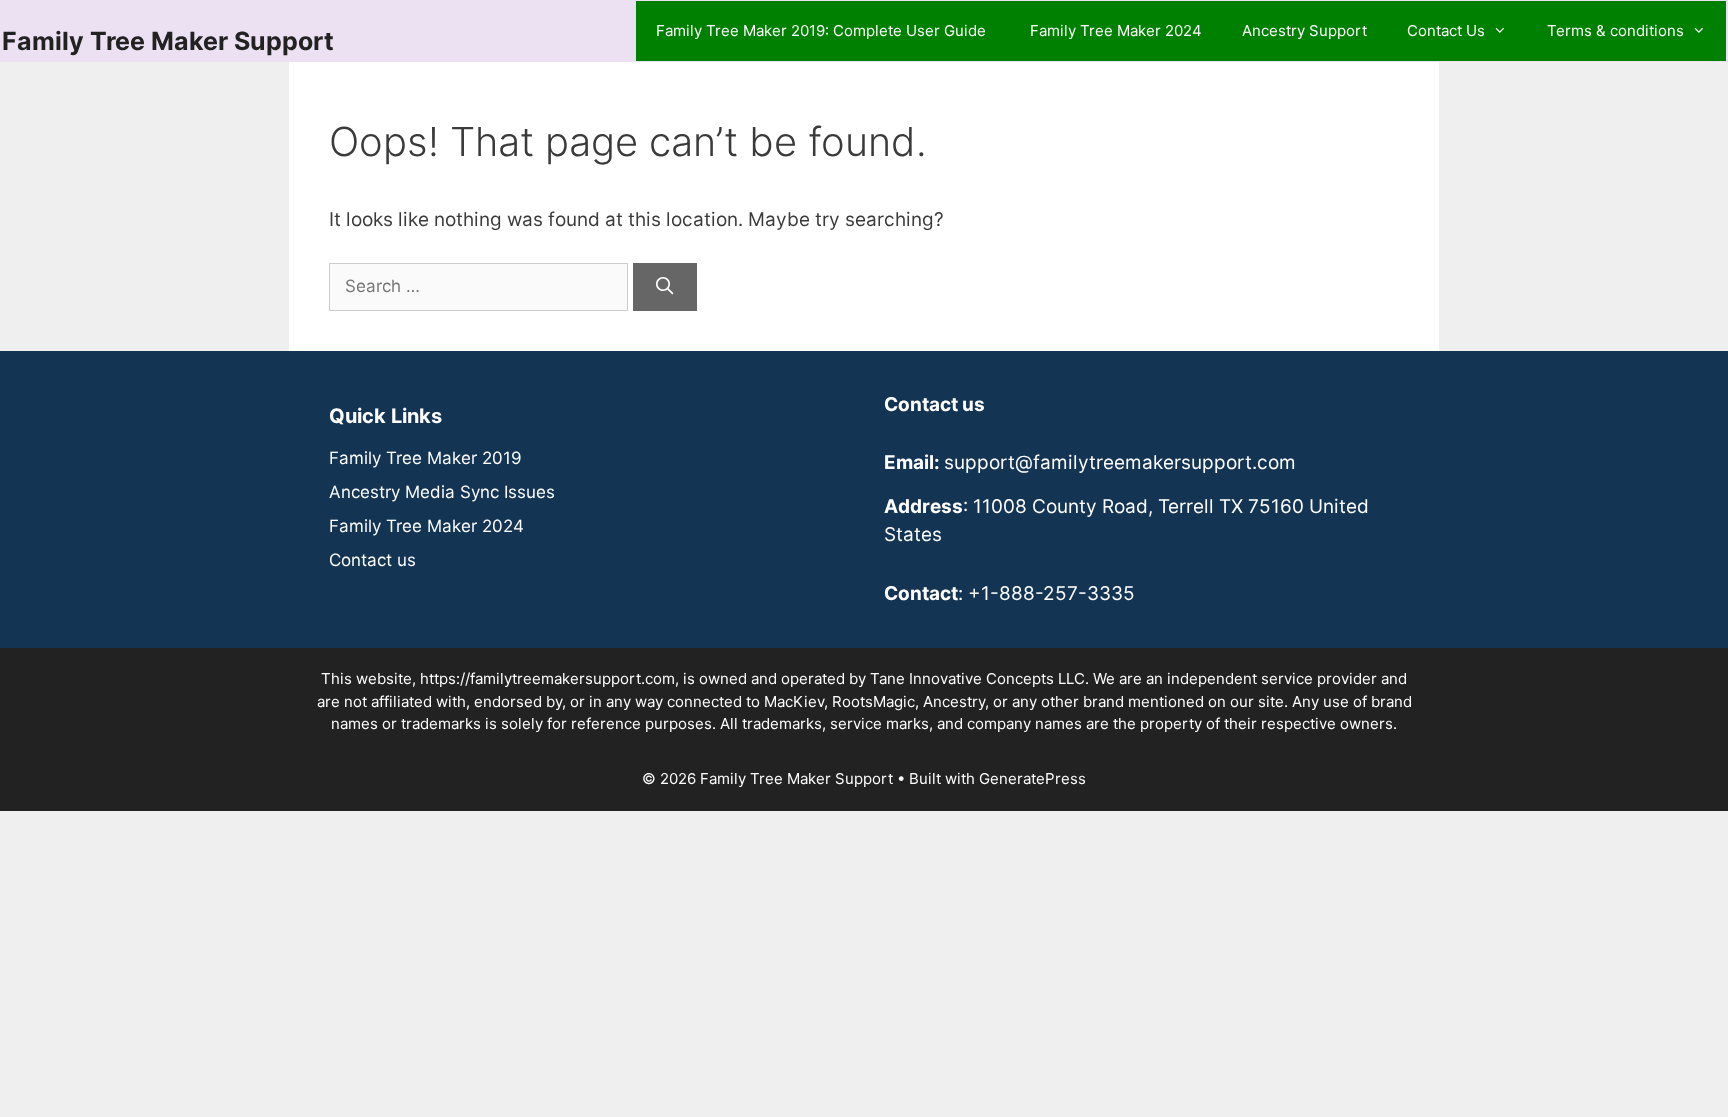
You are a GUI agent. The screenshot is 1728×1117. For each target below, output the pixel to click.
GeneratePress (1032, 778)
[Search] (665, 287)
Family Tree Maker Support (168, 41)
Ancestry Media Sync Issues (442, 492)
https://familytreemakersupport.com (547, 678)
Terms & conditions (1615, 30)
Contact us (372, 560)
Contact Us (1446, 30)
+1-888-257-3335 (1051, 593)
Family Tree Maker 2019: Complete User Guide (823, 30)
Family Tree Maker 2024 (1116, 30)
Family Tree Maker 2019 (425, 458)
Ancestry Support (1304, 30)
